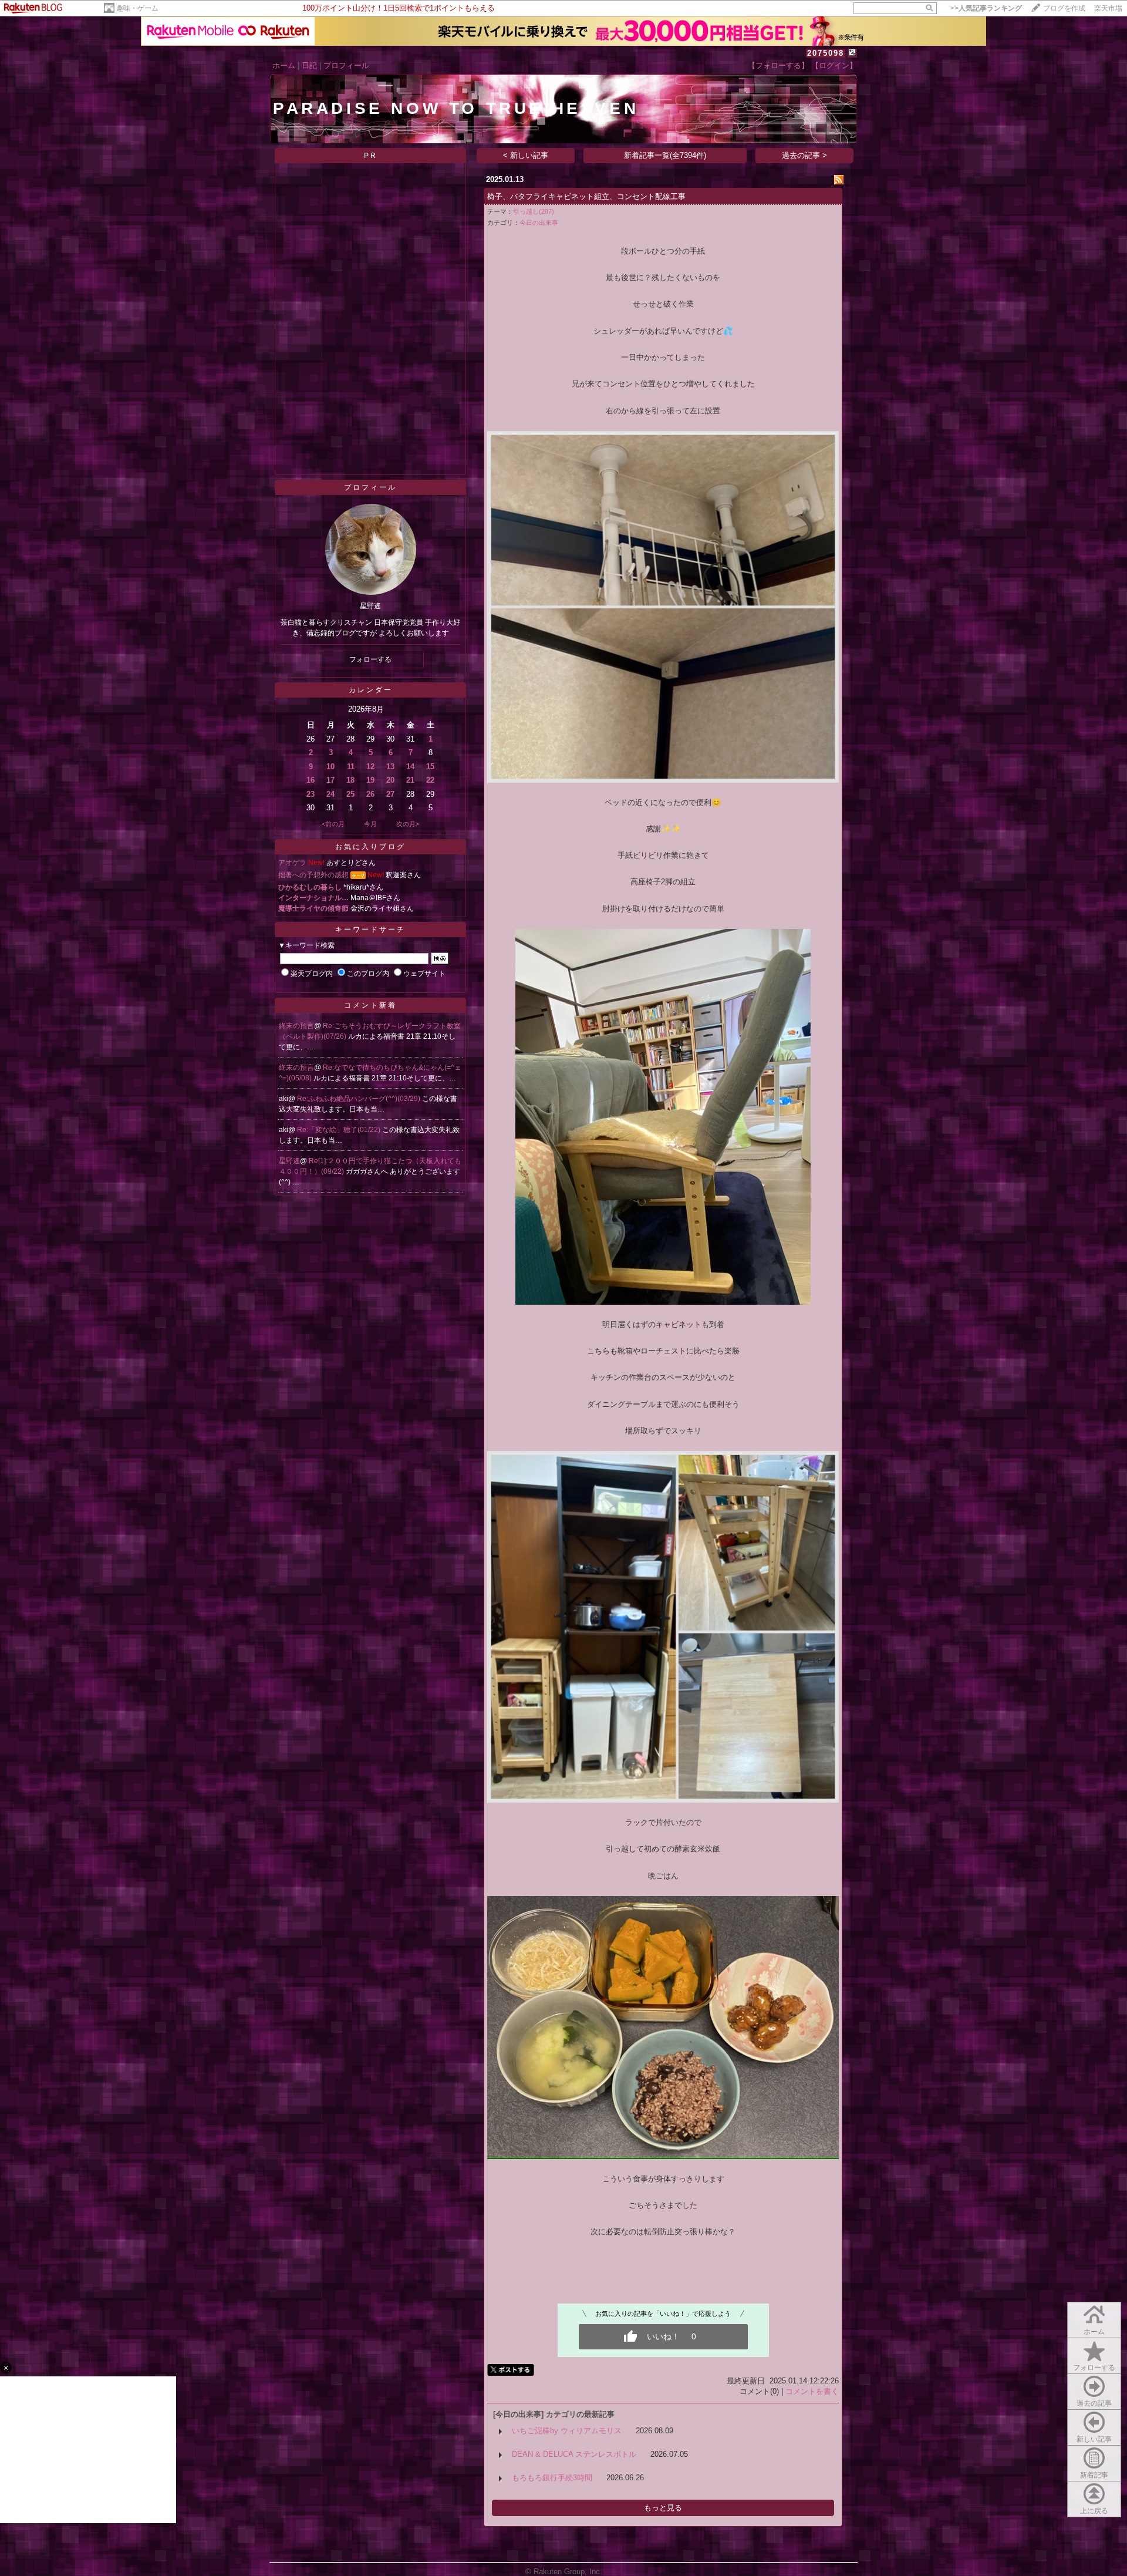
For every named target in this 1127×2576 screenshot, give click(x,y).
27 (390, 794)
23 (311, 794)
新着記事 (1094, 2475)
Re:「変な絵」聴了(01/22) (340, 1130)
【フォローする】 (778, 65)
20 (390, 780)
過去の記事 (1094, 2403)
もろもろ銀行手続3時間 (552, 2478)
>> (986, 8)
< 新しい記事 (526, 155)
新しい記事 (1094, 2439)
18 (350, 780)
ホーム (284, 65)
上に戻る (1094, 2511)
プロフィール (346, 65)
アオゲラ (292, 863)
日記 (309, 65)
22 (430, 780)
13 (390, 767)
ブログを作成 (1064, 8)
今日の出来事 (539, 223)
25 (350, 794)
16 (311, 780)
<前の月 (333, 824)
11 (351, 767)
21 (410, 780)
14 (410, 767)
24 (330, 794)
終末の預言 (296, 1026)
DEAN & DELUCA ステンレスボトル (574, 2454)
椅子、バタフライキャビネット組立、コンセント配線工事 (586, 196)
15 (430, 767)
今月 (370, 824)
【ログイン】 (834, 65)
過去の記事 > (804, 155)
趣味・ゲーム (137, 8)
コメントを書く (812, 2391)
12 (370, 767)
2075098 (826, 53)
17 (330, 780)
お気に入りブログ (370, 847)
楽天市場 (1108, 8)
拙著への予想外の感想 (313, 875)
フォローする (1094, 2368)
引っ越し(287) (534, 211)
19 (370, 780)
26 (370, 794)
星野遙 (289, 1161)
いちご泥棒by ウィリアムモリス (567, 2431)
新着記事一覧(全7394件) (665, 155)
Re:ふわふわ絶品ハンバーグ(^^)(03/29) (360, 1099)
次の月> (408, 824)
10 (330, 767)
